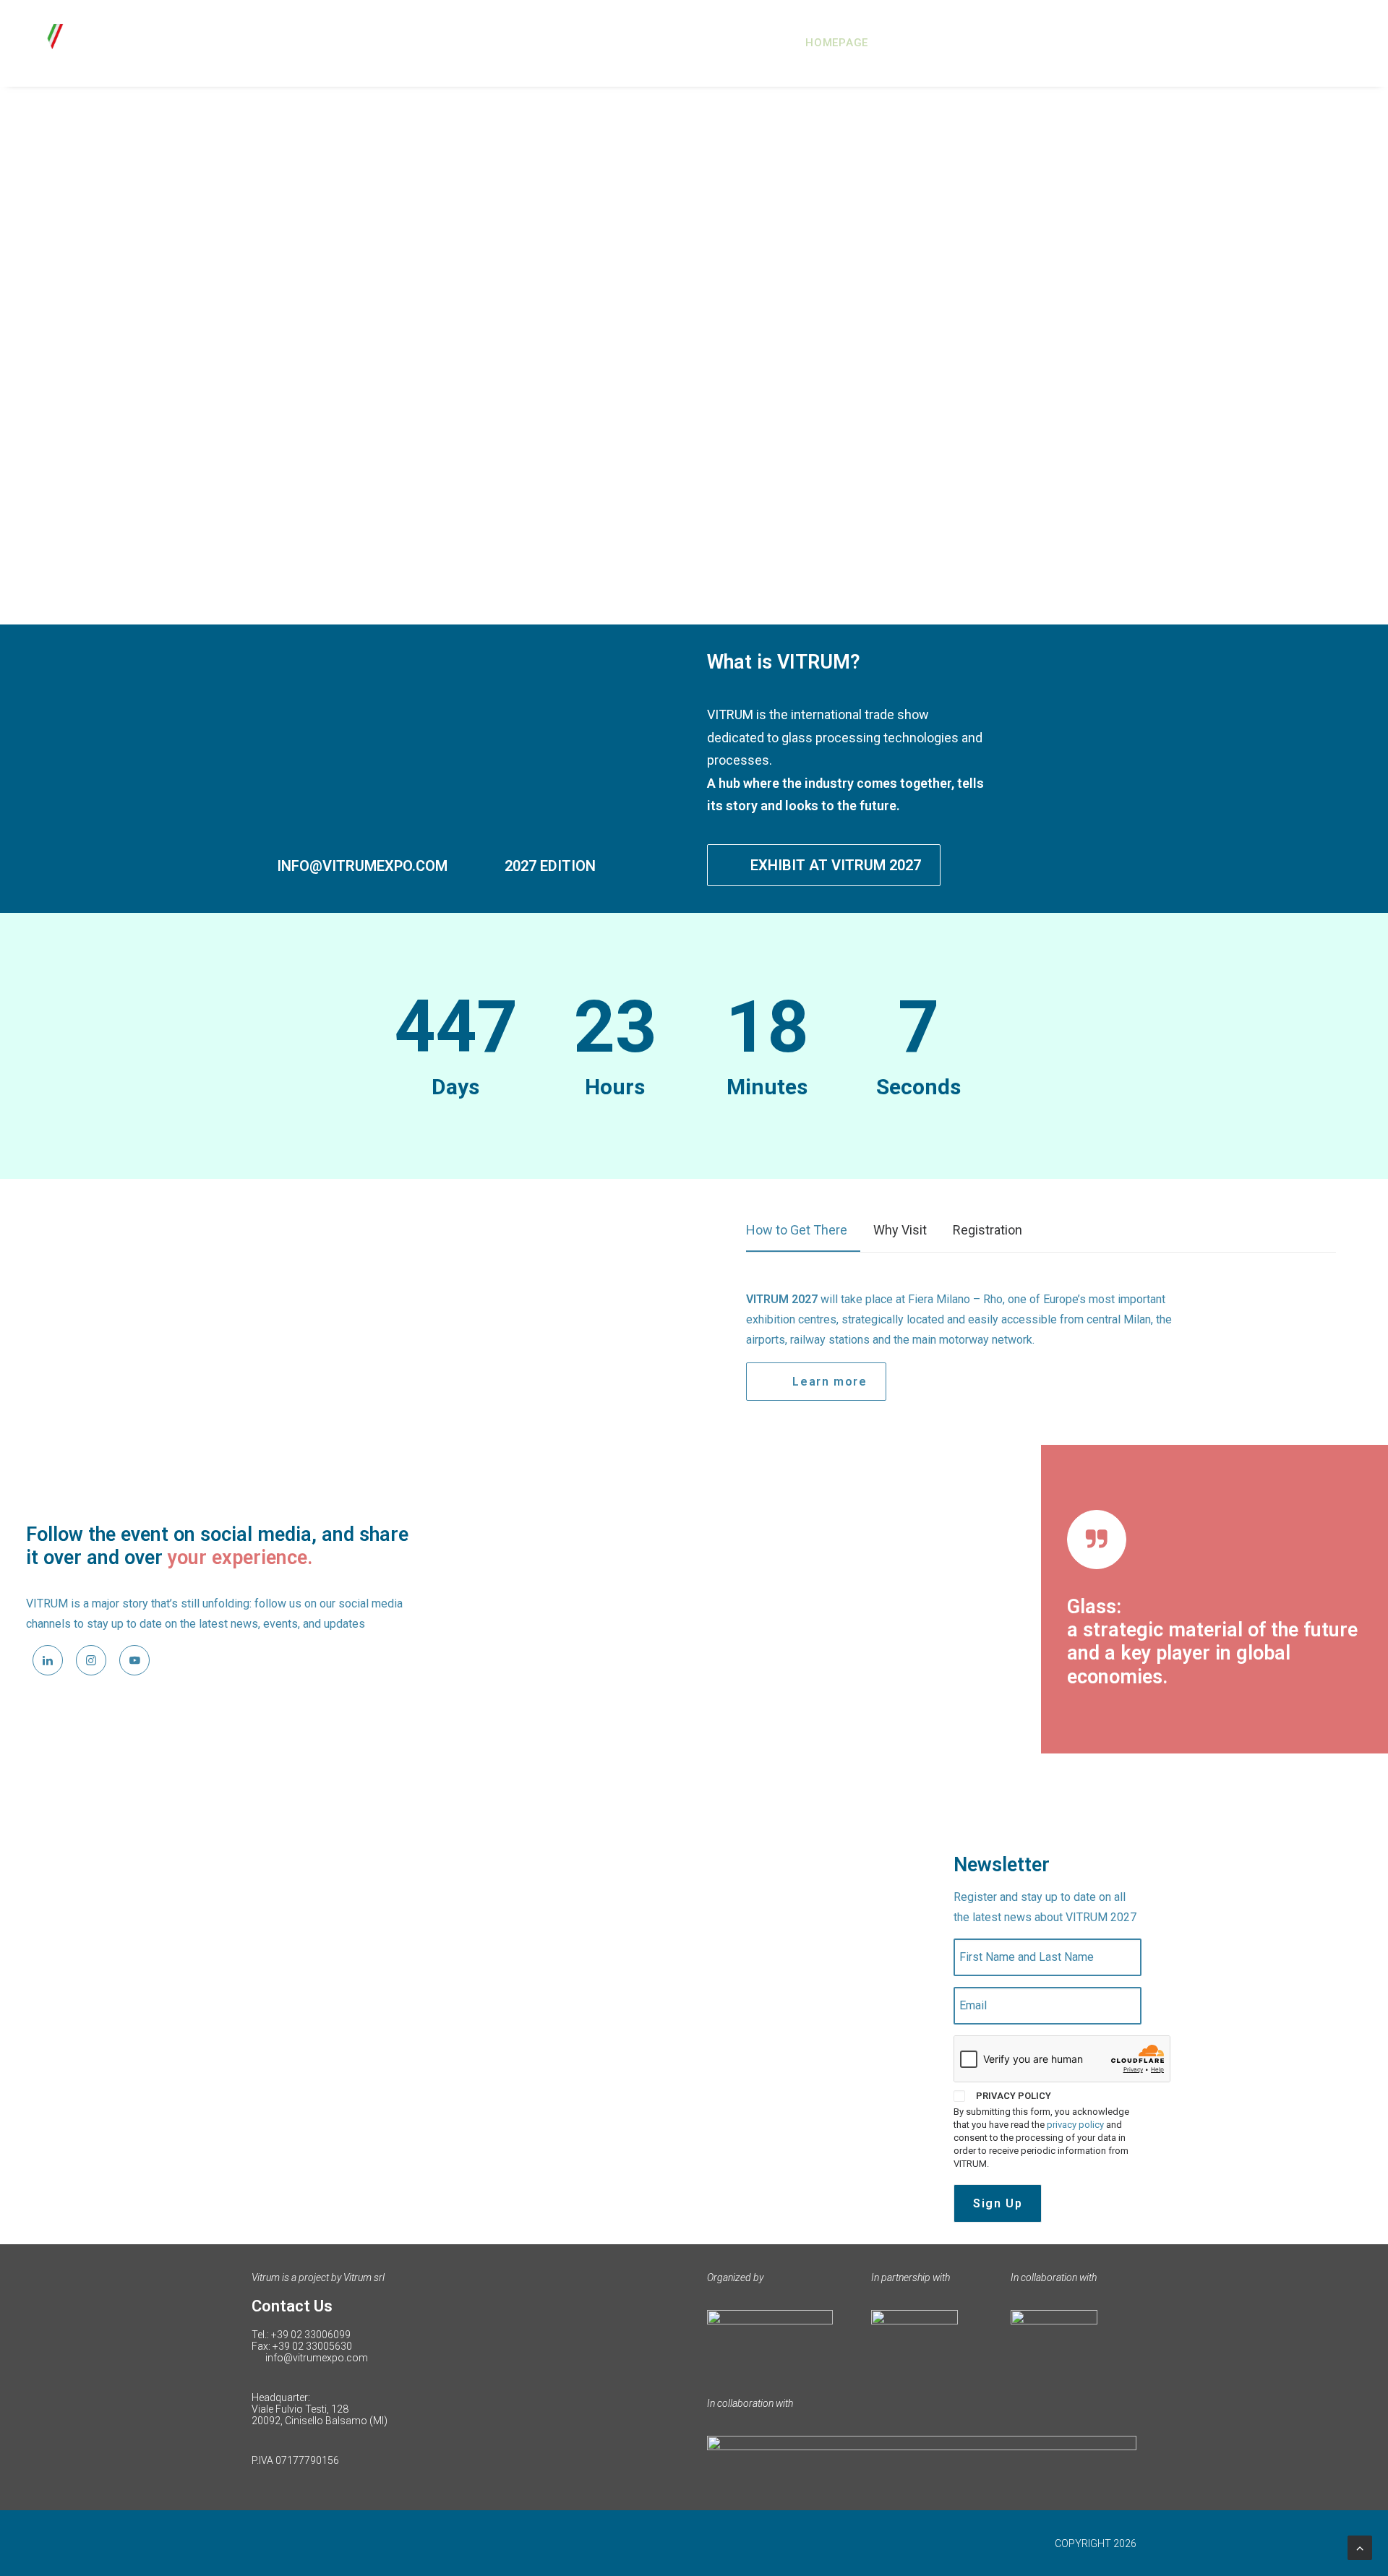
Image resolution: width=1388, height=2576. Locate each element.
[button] (48, 1660)
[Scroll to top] (1360, 2547)
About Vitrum (934, 43)
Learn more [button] (830, 1382)
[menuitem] (842, 43)
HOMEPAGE (837, 43)
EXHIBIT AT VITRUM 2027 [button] (836, 865)
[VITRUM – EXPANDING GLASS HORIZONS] (106, 43)
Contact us (1327, 43)
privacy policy (1075, 2125)
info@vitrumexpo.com (317, 2358)
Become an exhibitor (1190, 43)
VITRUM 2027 (1051, 43)
